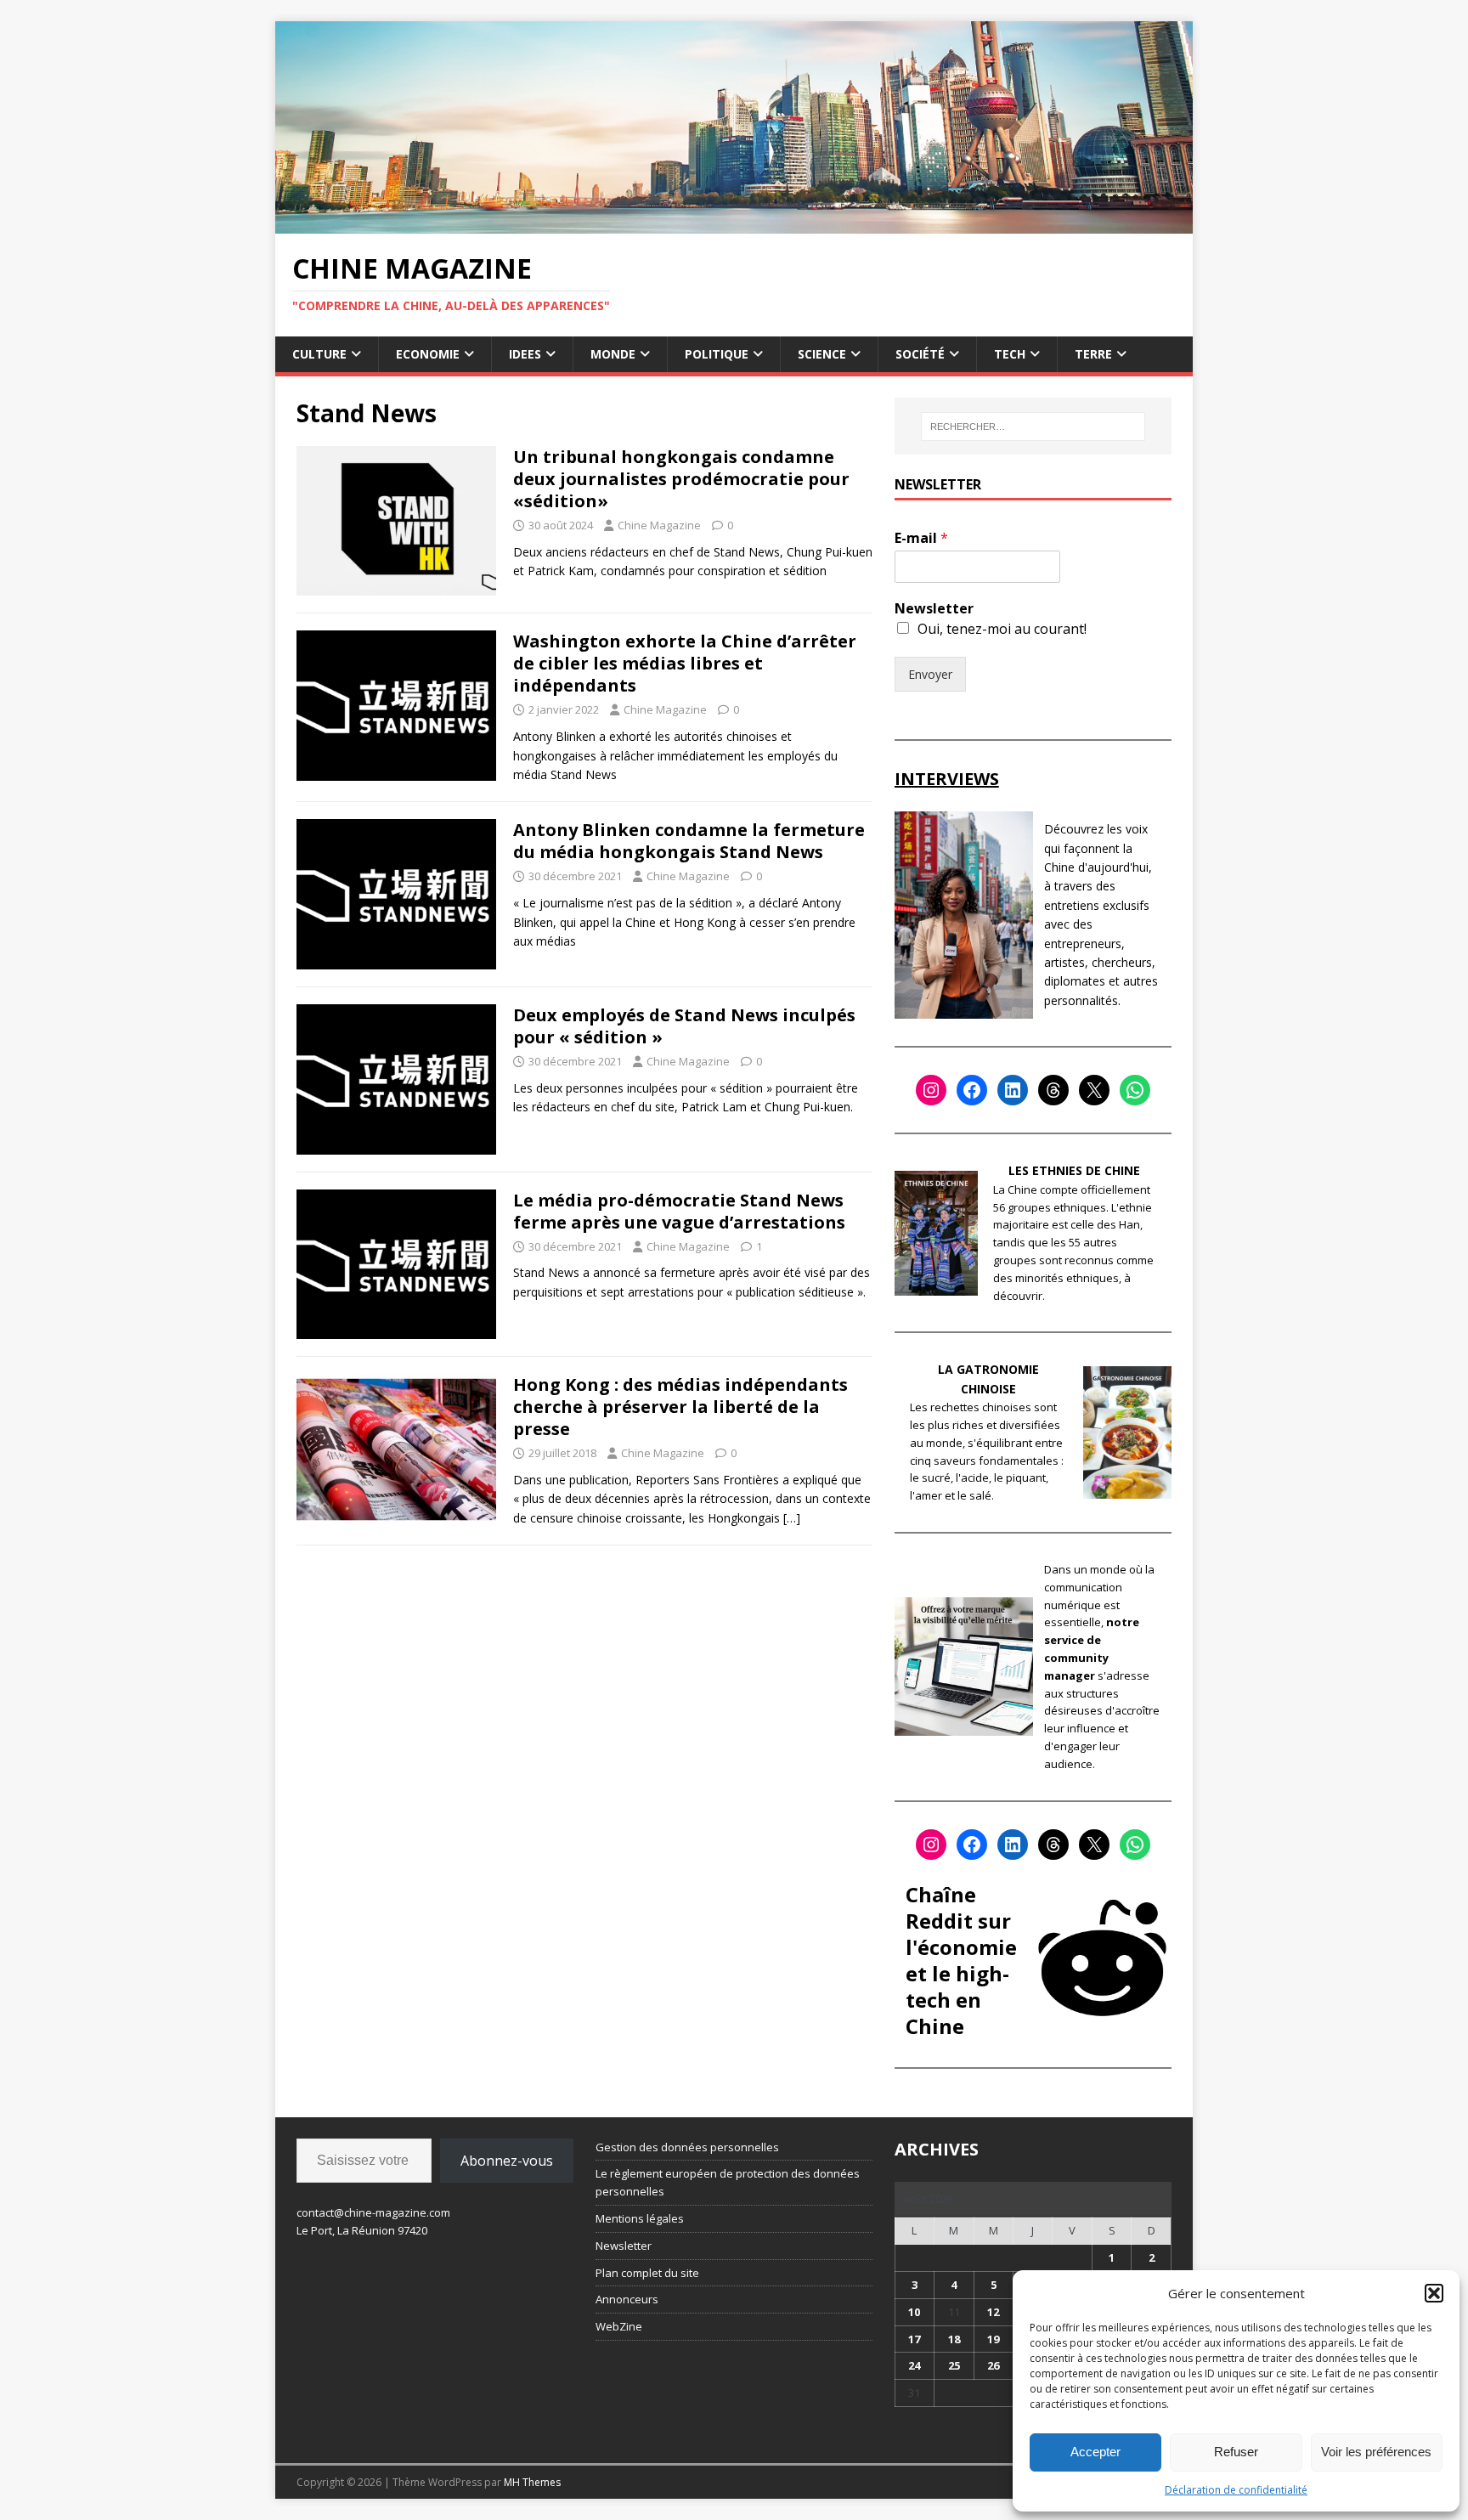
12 (993, 2312)
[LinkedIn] (1013, 1090)
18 (954, 2339)
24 (914, 2365)
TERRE (1093, 354)
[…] (792, 1518)
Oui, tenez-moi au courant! (1002, 629)
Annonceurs (627, 2299)
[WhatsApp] (1135, 1090)
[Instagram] (931, 1090)
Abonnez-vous (507, 2161)
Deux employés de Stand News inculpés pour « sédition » (684, 1026)
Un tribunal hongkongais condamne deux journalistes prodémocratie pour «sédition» (681, 479)
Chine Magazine (659, 525)
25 (954, 2365)
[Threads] (1053, 1090)
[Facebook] (972, 1090)
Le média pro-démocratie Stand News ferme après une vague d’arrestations (679, 1211)
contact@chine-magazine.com (373, 2212)
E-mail (921, 538)
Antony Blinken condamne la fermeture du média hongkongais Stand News (689, 841)
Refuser (1236, 2452)
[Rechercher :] (1033, 427)
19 (993, 2339)
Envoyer (930, 674)
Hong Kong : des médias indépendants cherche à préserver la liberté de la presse (680, 1407)
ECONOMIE (428, 354)
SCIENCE (822, 354)
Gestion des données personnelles (687, 2147)
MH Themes (532, 2482)
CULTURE (319, 354)
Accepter (1095, 2452)
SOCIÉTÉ (920, 354)
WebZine (619, 2326)
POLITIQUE (717, 354)
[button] (1434, 2293)
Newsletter (934, 609)
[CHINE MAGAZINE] (734, 223)
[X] (1094, 1090)
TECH (1010, 354)
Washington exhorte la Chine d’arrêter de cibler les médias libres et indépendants (685, 663)
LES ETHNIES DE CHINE (1074, 1170)
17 (914, 2339)
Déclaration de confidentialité (1236, 2490)
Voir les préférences (1376, 2452)
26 (993, 2365)
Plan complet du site (647, 2273)
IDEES (525, 354)
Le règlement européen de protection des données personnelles (728, 2182)
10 (914, 2312)
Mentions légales (640, 2218)
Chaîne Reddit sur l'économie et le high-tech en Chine (961, 1961)
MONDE (613, 354)
